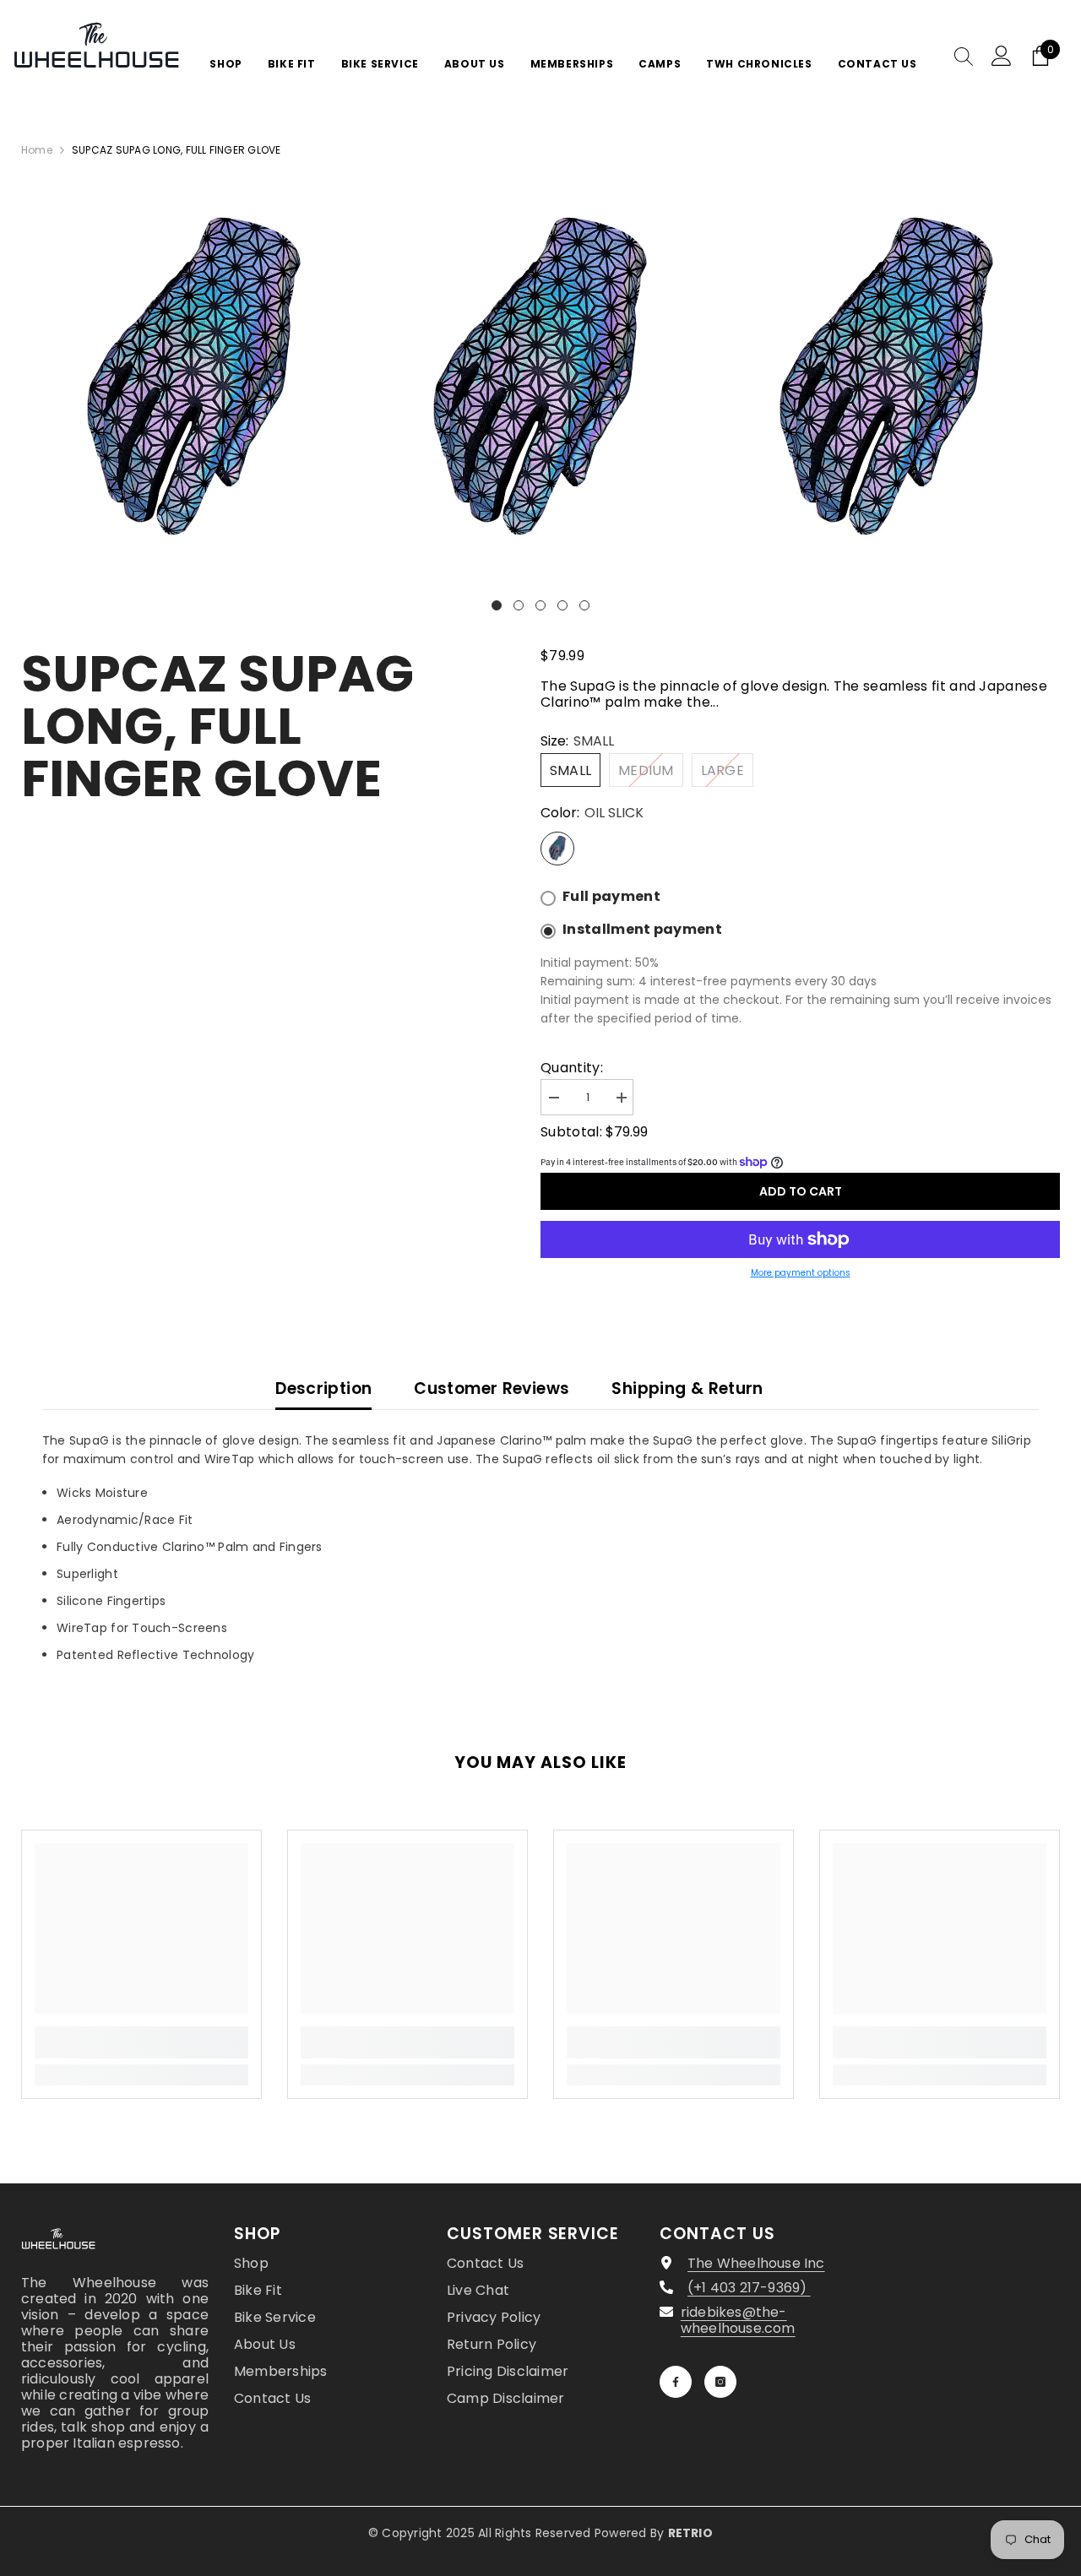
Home (37, 150)
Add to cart (801, 1191)
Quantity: (572, 1068)
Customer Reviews (492, 1388)
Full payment (611, 897)
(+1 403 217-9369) (749, 2288)
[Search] (964, 56)
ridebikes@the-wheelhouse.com (738, 2320)
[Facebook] (676, 2382)
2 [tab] (519, 605)
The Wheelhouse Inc (756, 2263)
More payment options (801, 1273)
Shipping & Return (687, 1388)
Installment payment (642, 930)
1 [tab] (497, 605)
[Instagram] (720, 2382)
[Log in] (1002, 56)
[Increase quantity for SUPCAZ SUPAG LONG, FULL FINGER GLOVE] (621, 1098)
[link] (141, 2042)
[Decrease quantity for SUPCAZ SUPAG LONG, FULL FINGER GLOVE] (553, 1098)
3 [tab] (540, 605)
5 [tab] (584, 605)
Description (323, 1388)
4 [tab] (562, 605)
